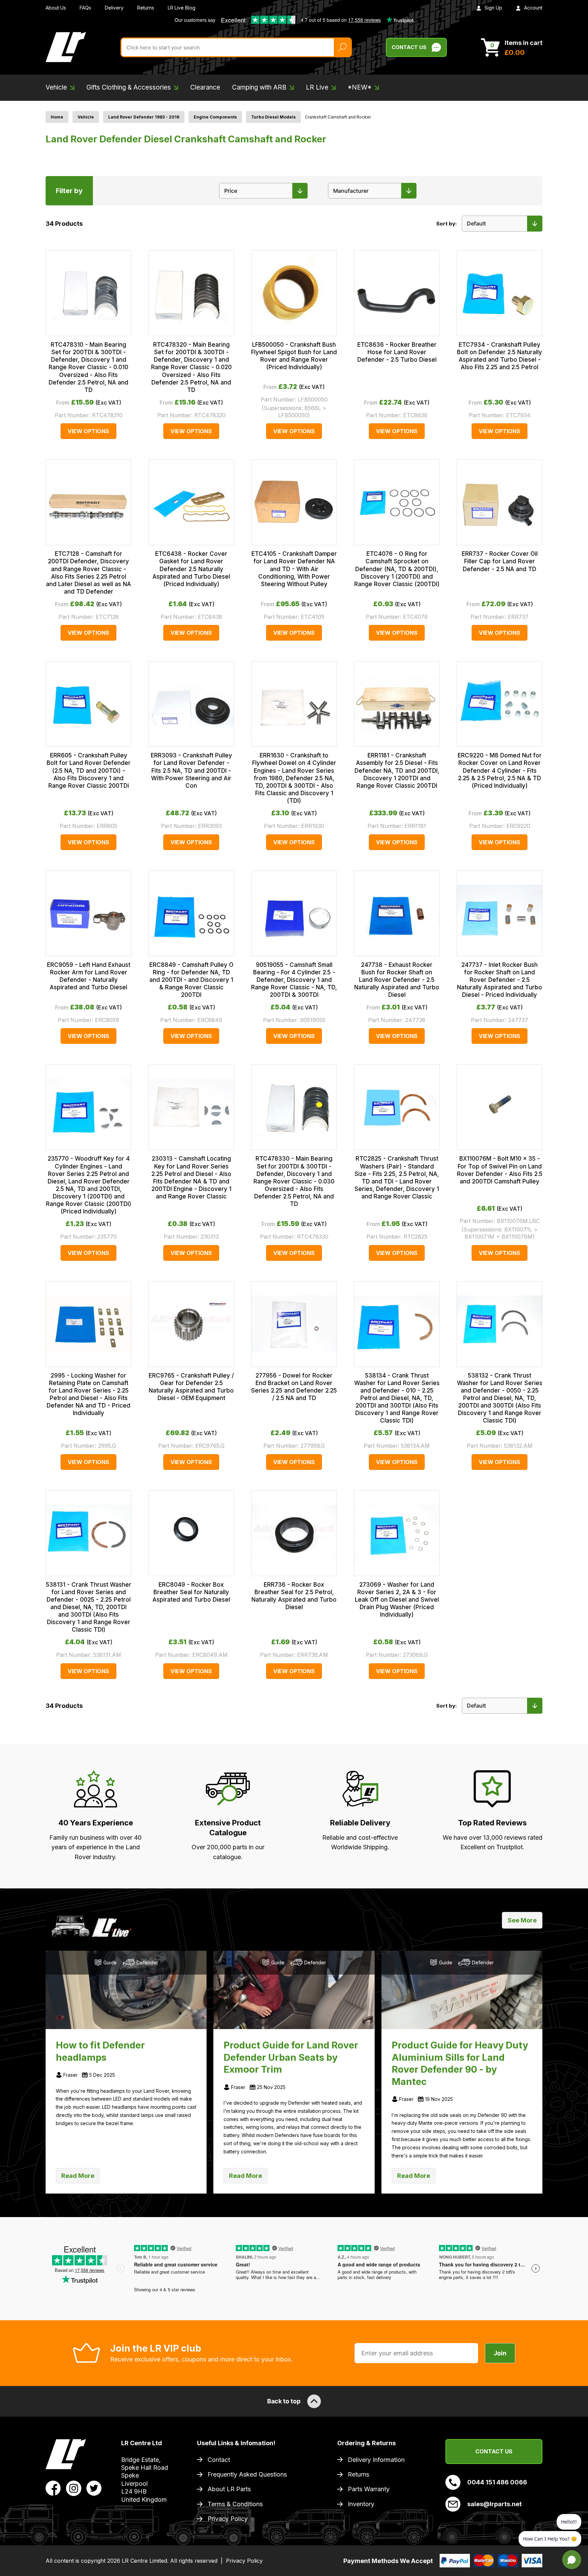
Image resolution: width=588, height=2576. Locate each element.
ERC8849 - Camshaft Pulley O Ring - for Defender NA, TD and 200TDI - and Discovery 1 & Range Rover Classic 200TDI (191, 980)
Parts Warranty (369, 2489)
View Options (88, 431)
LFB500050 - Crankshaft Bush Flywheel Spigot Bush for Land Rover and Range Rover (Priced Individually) (294, 356)
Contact (219, 2460)
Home (57, 117)
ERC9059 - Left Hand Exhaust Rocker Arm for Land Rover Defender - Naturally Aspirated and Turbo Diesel (89, 976)
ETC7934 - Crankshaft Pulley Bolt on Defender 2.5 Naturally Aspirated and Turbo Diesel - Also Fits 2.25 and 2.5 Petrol (500, 356)
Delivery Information (376, 2460)
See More (522, 1920)
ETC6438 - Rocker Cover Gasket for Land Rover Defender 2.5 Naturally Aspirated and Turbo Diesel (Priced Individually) (191, 569)
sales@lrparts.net (494, 2504)
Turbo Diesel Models (273, 117)
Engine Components (215, 117)
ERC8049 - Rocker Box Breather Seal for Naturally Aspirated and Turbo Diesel (191, 1592)
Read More (78, 2176)
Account (533, 8)
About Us (56, 8)
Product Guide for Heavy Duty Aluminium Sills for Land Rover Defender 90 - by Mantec (460, 2063)
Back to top (284, 2401)
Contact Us (409, 47)
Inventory (361, 2504)
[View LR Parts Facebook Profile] (53, 2488)
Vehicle (86, 117)
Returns (146, 8)
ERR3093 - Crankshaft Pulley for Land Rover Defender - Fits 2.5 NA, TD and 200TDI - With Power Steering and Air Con (191, 770)
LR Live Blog (182, 8)
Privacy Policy (228, 2519)
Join (500, 2353)
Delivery (114, 8)
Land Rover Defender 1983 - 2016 (144, 117)
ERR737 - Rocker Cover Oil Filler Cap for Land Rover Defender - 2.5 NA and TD (500, 561)
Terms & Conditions (235, 2504)
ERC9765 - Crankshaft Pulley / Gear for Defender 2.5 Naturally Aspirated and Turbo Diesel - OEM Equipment (191, 1387)
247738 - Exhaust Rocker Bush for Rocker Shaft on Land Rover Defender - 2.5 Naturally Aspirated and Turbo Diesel (397, 980)
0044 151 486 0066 (497, 2482)
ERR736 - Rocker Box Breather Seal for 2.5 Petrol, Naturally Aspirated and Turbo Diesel (294, 1596)
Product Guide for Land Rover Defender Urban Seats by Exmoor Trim (291, 2057)
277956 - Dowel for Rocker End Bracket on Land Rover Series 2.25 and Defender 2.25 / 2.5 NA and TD (294, 1387)
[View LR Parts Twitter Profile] (94, 2488)
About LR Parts (229, 2489)
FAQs (85, 8)
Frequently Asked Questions (247, 2474)
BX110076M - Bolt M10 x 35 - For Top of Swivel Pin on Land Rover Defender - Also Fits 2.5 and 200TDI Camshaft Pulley (500, 1170)
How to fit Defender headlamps (100, 2051)
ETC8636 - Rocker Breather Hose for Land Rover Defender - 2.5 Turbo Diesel (397, 352)
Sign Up (493, 8)
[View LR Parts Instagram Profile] (74, 2488)
